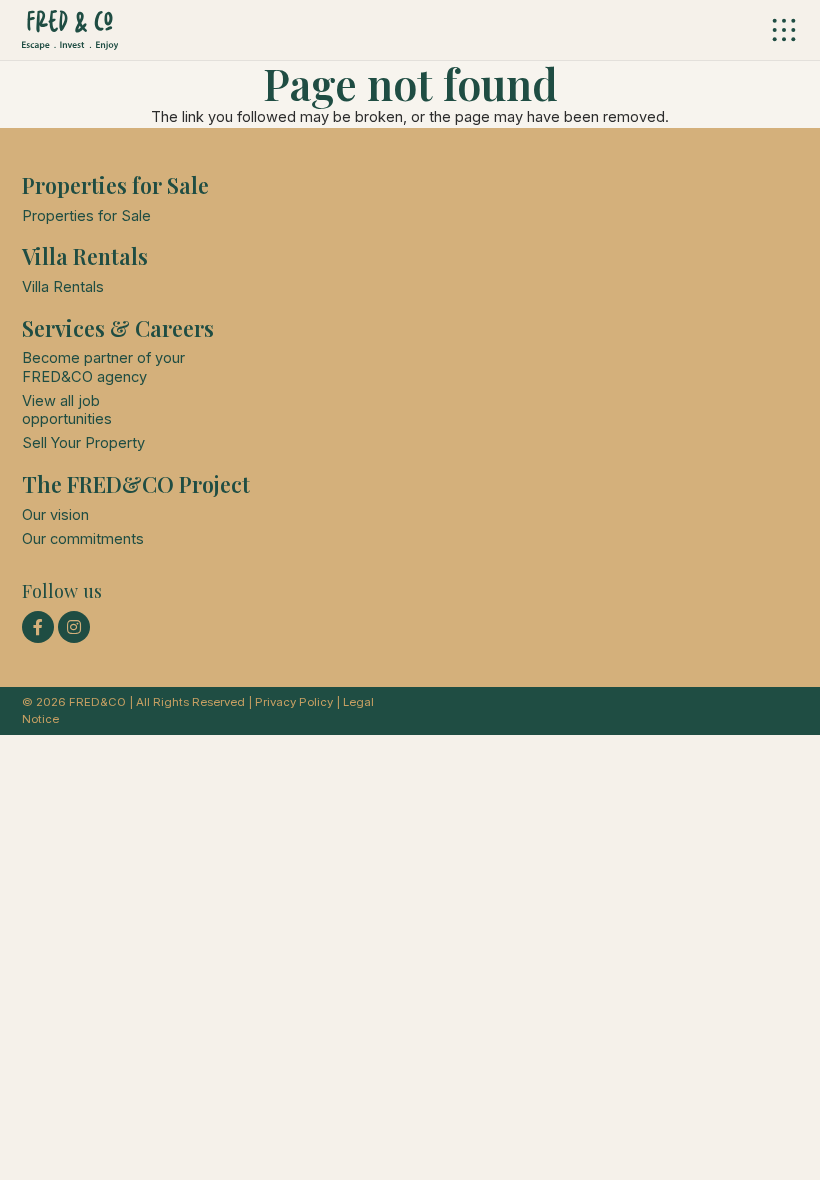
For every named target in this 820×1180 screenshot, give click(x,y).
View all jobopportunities (67, 410)
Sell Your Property (83, 443)
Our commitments (83, 539)
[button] (783, 30)
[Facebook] (38, 627)
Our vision (55, 515)
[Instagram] (74, 627)
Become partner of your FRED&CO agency (103, 367)
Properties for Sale (86, 216)
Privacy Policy (294, 702)
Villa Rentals (63, 287)
